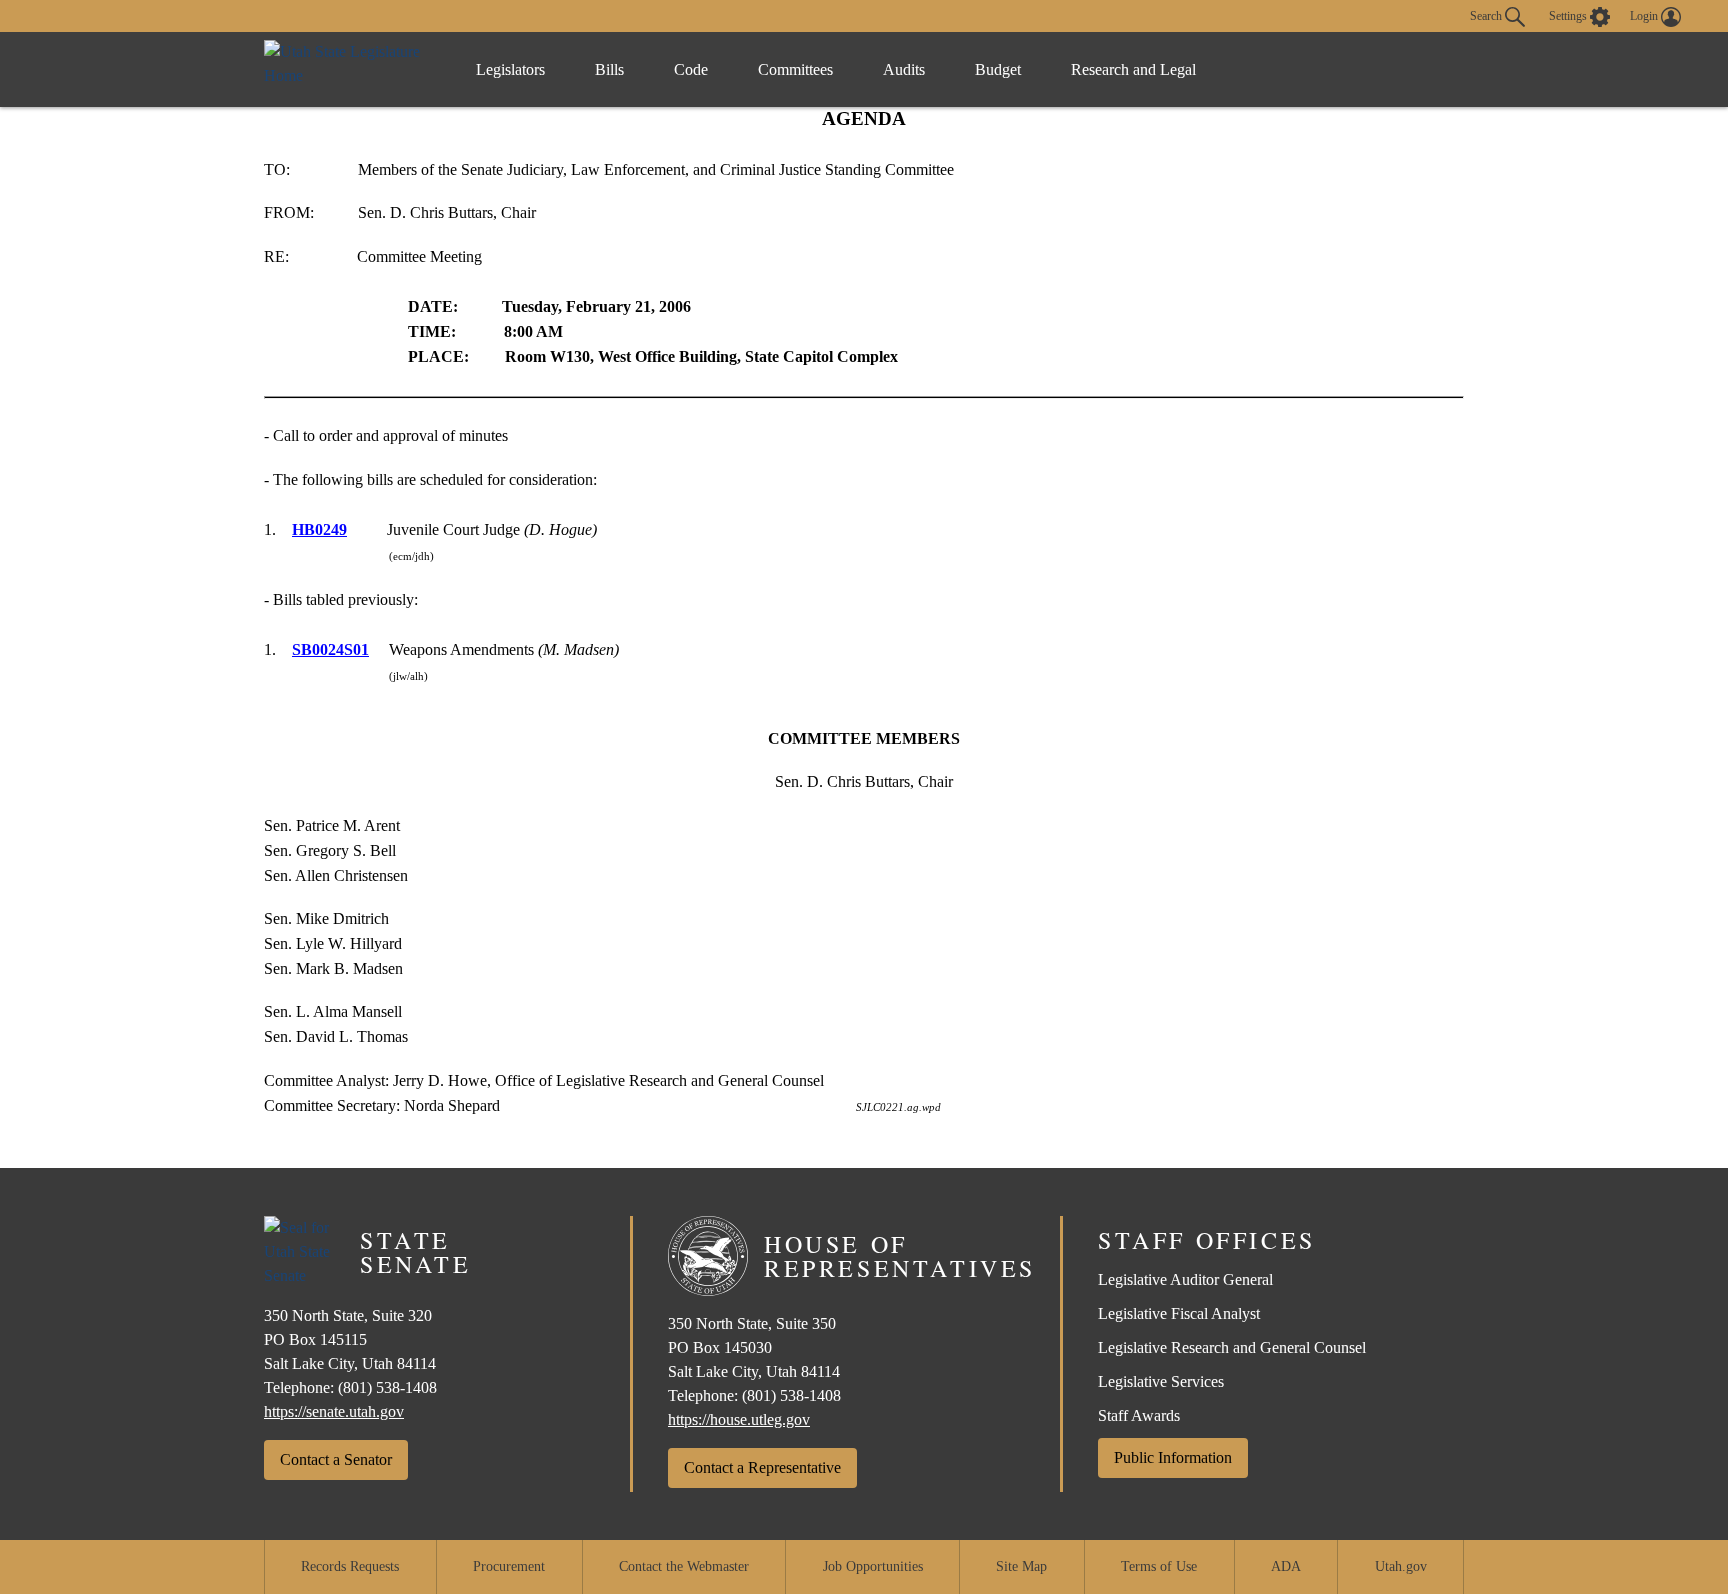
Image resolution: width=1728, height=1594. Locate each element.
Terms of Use (1159, 1566)
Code (691, 69)
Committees (795, 69)
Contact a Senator (336, 1459)
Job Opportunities (873, 1566)
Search (1487, 15)
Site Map (1021, 1566)
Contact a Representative (762, 1467)
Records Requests (350, 1566)
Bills (609, 69)
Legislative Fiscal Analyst (1179, 1313)
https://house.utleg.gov (739, 1419)
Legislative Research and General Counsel (1232, 1347)
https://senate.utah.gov (334, 1411)
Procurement (509, 1566)
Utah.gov (1401, 1566)
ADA (1286, 1566)
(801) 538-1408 (387, 1387)
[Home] (349, 69)
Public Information (1173, 1457)
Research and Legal (1133, 69)
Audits (904, 69)
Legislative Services (1161, 1381)
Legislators (510, 69)
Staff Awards (1139, 1415)
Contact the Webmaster (684, 1566)
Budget (998, 69)
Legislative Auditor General (1185, 1279)
